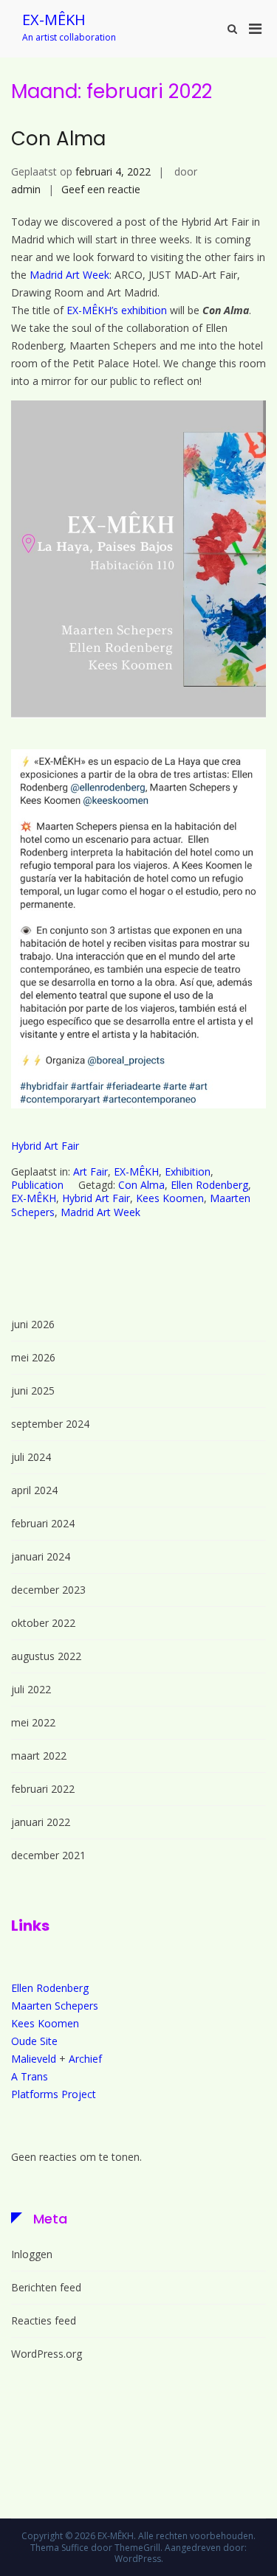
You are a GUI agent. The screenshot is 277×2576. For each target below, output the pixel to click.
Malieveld (34, 2059)
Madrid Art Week (69, 275)
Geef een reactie (101, 189)
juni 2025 (33, 1391)
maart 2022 (39, 1756)
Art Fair (90, 1171)
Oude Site (34, 2041)
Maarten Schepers (55, 2006)
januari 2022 (41, 1822)
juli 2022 (31, 1689)
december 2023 (48, 1590)
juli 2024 (31, 1457)
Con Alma (58, 139)
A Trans (30, 2076)
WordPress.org (47, 2354)
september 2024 (50, 1424)
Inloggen (32, 2254)
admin (26, 189)
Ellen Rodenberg (209, 1185)
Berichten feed (46, 2287)
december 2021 (48, 1855)
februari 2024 (43, 1523)
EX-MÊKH (54, 20)
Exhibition (188, 1171)
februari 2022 (43, 1789)
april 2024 (34, 1490)
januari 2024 (41, 1556)
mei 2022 (33, 1722)
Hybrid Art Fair (45, 1146)
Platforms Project (54, 2094)
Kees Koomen (170, 1198)
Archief (85, 2059)
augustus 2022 (46, 1656)
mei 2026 (33, 1357)
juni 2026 (33, 1324)
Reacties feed (44, 2320)
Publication (37, 1185)
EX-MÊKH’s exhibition (118, 310)
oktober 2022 (43, 1623)
